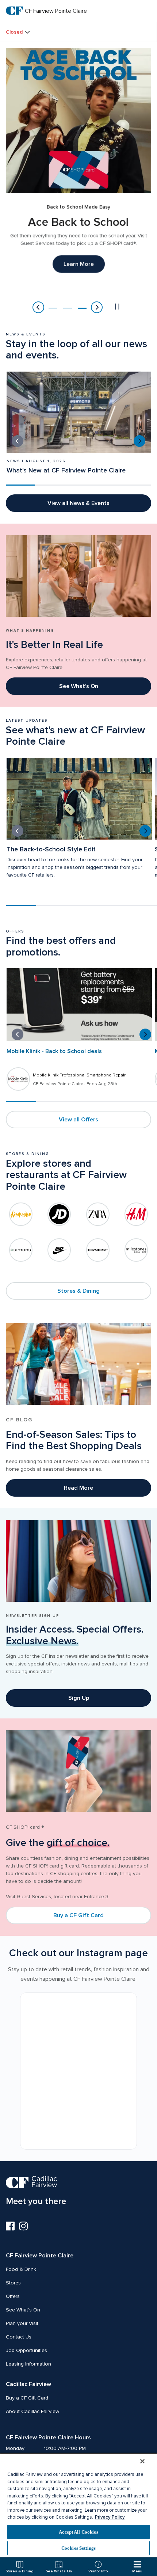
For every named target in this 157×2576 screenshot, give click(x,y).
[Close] (142, 2461)
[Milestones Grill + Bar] (136, 1250)
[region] (78, 2505)
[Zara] (98, 1215)
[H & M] (136, 1214)
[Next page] (97, 307)
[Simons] (21, 1250)
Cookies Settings (78, 2548)
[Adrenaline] (21, 1214)
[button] (53, 308)
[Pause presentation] (117, 307)
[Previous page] (38, 307)
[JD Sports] (59, 1214)
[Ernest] (98, 1250)
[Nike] (59, 1250)
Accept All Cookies (78, 2532)
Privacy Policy (110, 2517)
